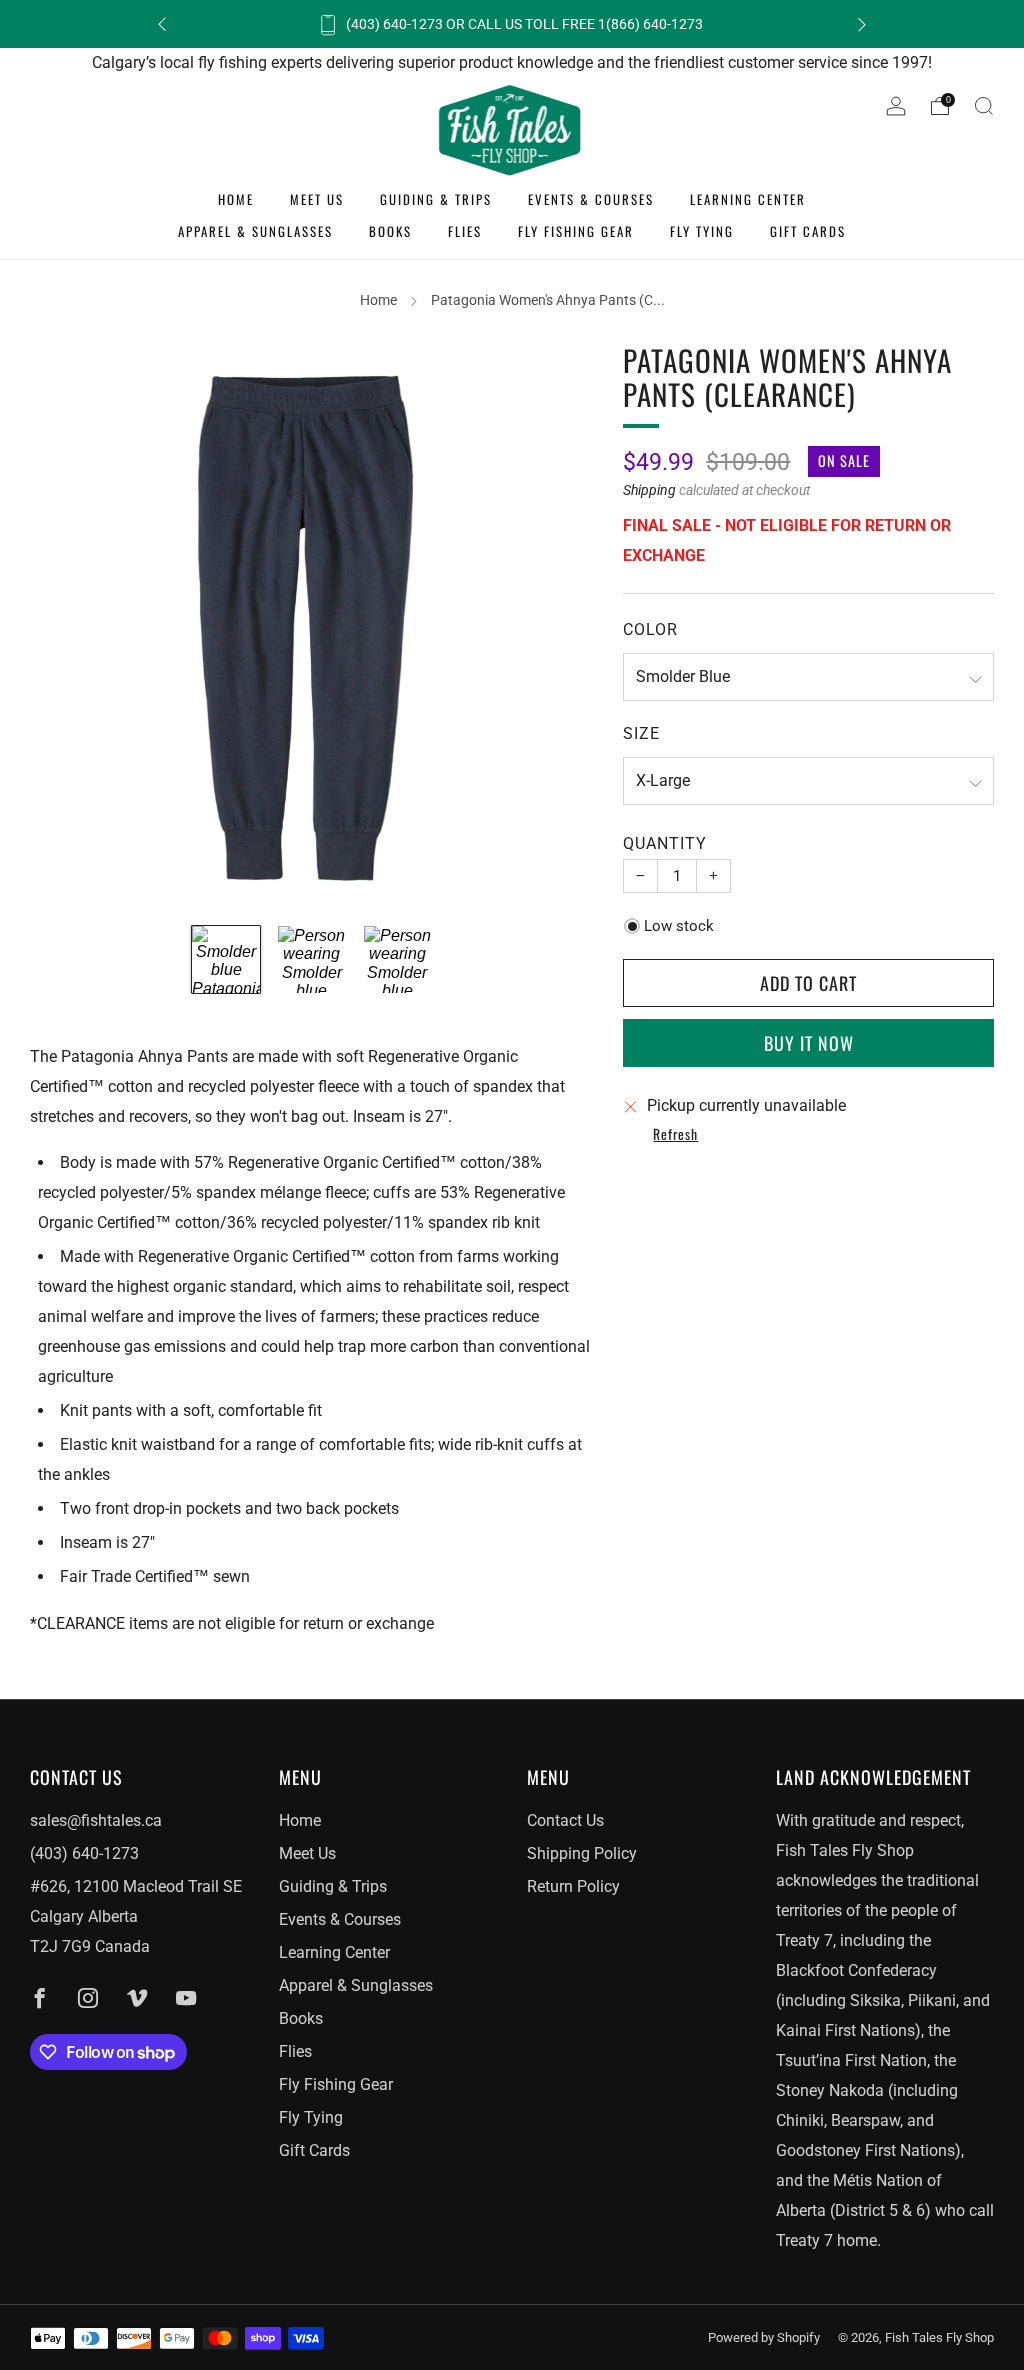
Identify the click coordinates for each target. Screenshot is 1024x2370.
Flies (465, 231)
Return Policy (573, 1886)
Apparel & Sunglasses (255, 231)
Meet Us (317, 199)
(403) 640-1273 (84, 1853)
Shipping (649, 490)
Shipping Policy (582, 1853)
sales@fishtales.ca (96, 1820)
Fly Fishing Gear (576, 231)
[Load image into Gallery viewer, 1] (225, 959)
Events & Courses (591, 199)
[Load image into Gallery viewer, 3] (397, 959)
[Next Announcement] (862, 24)
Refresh (675, 1135)
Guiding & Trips (436, 199)
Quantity (665, 843)
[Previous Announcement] (162, 24)
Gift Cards (808, 231)
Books (390, 231)
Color (650, 629)
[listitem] (512, 24)
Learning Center (748, 199)
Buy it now (809, 1043)
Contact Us (565, 1820)
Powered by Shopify (764, 2337)
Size (641, 733)
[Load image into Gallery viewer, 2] (311, 959)
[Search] (984, 106)
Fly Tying (702, 231)
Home (236, 199)
